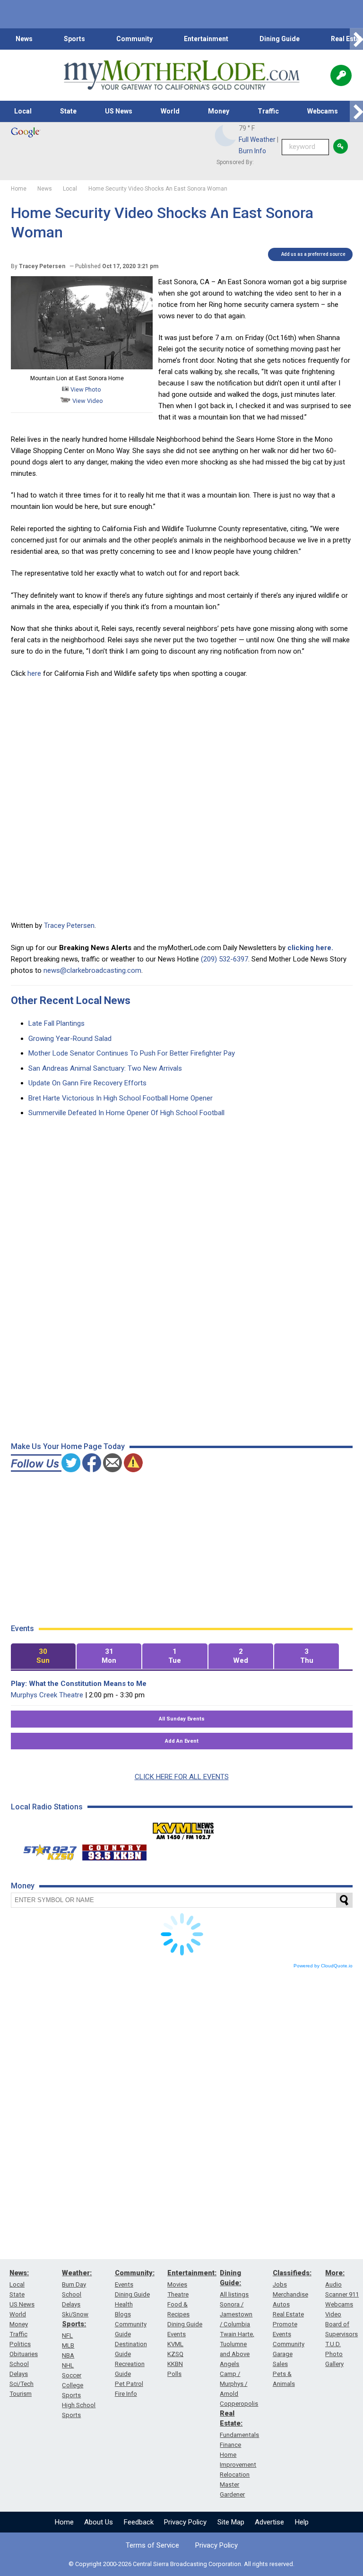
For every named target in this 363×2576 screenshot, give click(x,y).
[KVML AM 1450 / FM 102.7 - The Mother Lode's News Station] (183, 1828)
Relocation (235, 2475)
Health (124, 2304)
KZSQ (175, 2354)
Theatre (178, 2294)
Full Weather (257, 140)
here (33, 673)
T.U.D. (333, 2344)
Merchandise (290, 2294)
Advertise (269, 2522)
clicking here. (310, 948)
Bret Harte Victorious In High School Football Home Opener (121, 1098)
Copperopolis (239, 2404)
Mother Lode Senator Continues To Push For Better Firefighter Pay (132, 1053)
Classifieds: (292, 2273)
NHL (68, 2365)
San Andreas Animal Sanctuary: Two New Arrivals (105, 1068)
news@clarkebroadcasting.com (92, 970)
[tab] (43, 1656)
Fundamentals (239, 2435)
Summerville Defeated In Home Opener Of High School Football (126, 1113)
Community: (135, 2273)
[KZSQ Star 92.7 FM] (46, 1850)
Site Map (231, 2522)
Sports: (74, 2324)
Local (23, 111)
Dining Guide (280, 39)
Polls (174, 2374)
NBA (68, 2355)
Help (302, 2522)
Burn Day (74, 2284)
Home (64, 2522)
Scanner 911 (342, 2294)
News (24, 39)
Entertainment (206, 39)
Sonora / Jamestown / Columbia (236, 2314)
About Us (99, 2522)
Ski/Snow (75, 2314)
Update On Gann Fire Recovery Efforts (87, 1083)
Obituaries (24, 2354)
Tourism (21, 2394)
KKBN (175, 2364)
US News (119, 111)
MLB (68, 2345)
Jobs (280, 2284)
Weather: (77, 2273)
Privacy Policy (185, 2522)
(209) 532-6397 (225, 959)
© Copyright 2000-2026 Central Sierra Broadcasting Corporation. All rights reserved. (181, 2564)
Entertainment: (192, 2273)
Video (333, 2314)
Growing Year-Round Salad (70, 1039)
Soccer (72, 2375)
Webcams (323, 111)
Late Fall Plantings (56, 1023)
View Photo (85, 389)
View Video (87, 401)
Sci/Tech (22, 2384)
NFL (67, 2336)
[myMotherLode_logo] (181, 75)
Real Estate (288, 2314)
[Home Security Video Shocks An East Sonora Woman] (82, 367)
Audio (333, 2284)
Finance (230, 2445)
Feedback (139, 2522)
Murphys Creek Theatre (47, 1695)
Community (134, 39)
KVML (175, 2344)
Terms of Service (152, 2545)
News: (19, 2273)
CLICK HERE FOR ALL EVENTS (182, 1777)
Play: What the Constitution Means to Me (79, 1684)
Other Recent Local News (71, 1000)
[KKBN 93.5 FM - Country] (114, 1850)
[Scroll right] (356, 39)
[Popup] (341, 75)
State (68, 111)
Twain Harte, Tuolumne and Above (237, 2344)
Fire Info (126, 2394)
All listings (234, 2294)
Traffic (268, 111)
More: (335, 2273)
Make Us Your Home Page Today (68, 1446)
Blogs (123, 2314)
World (170, 111)
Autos (281, 2304)
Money (219, 111)
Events (124, 2284)
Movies (177, 2284)
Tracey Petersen (69, 926)
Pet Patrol (129, 2384)
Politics (20, 2344)
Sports (74, 39)
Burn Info (252, 151)
